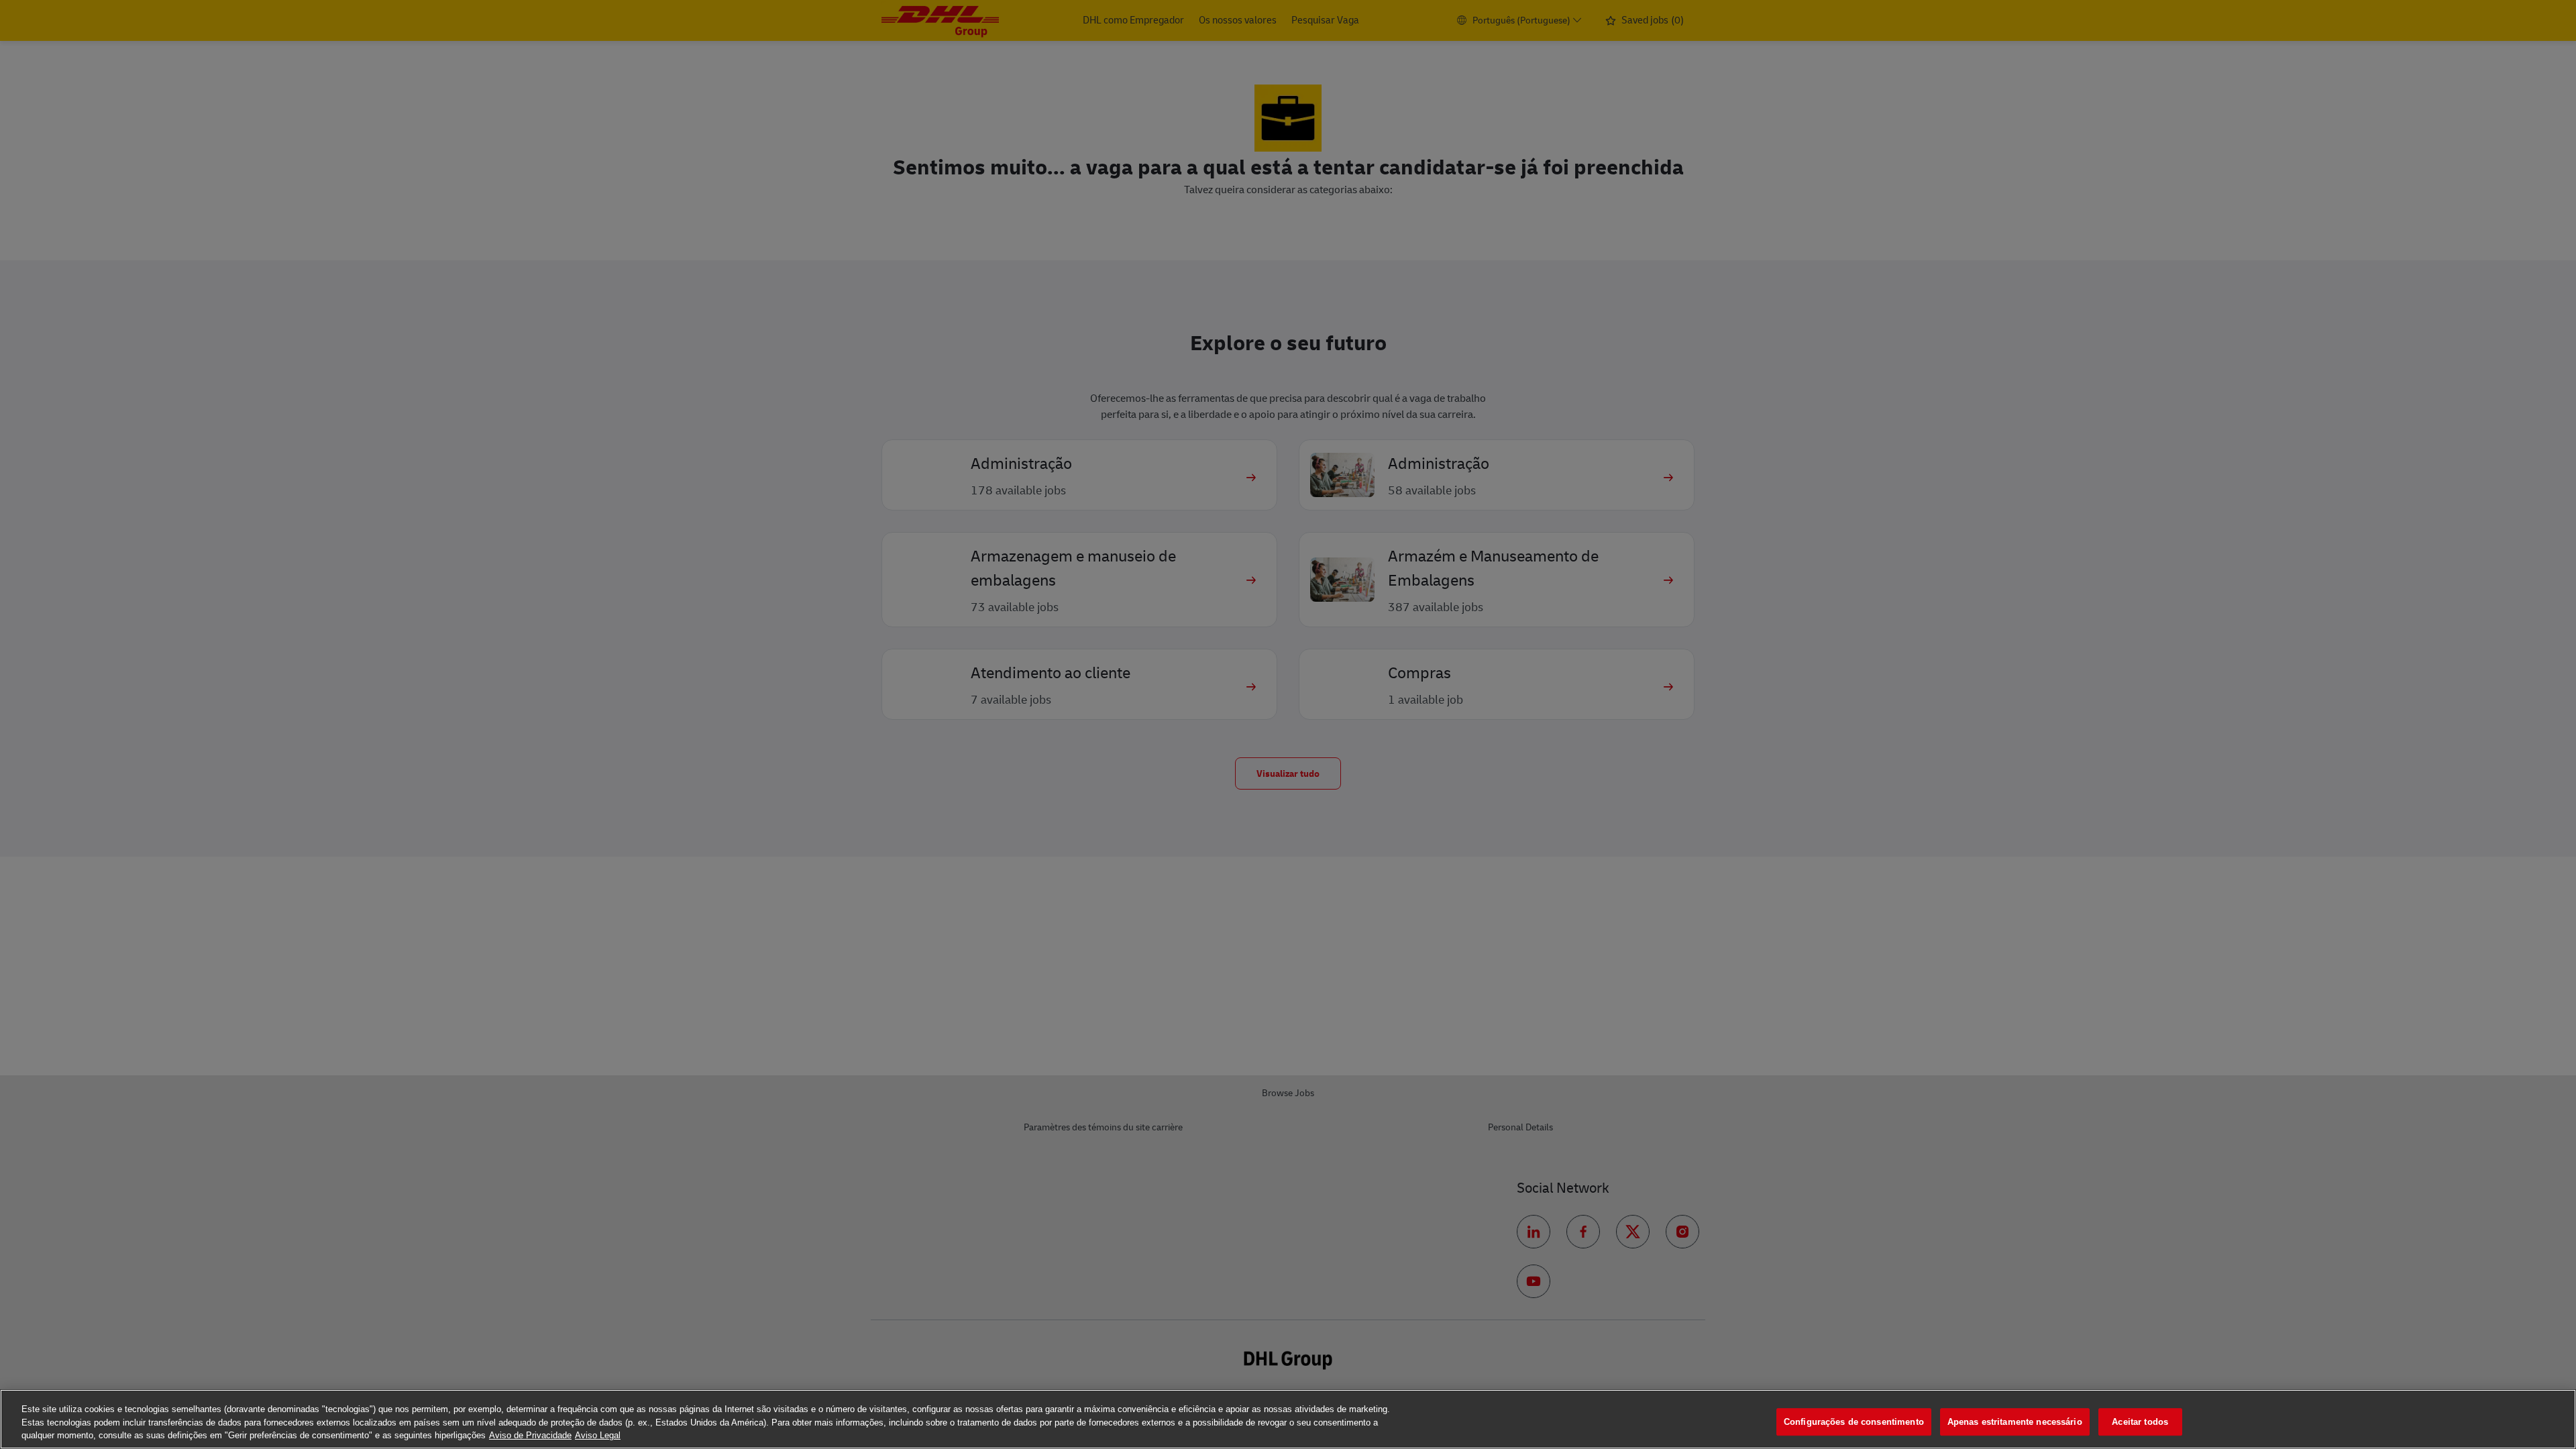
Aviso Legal (598, 1435)
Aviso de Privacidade (530, 1435)
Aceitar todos (2140, 1422)
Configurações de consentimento (1854, 1422)
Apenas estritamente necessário (2015, 1422)
